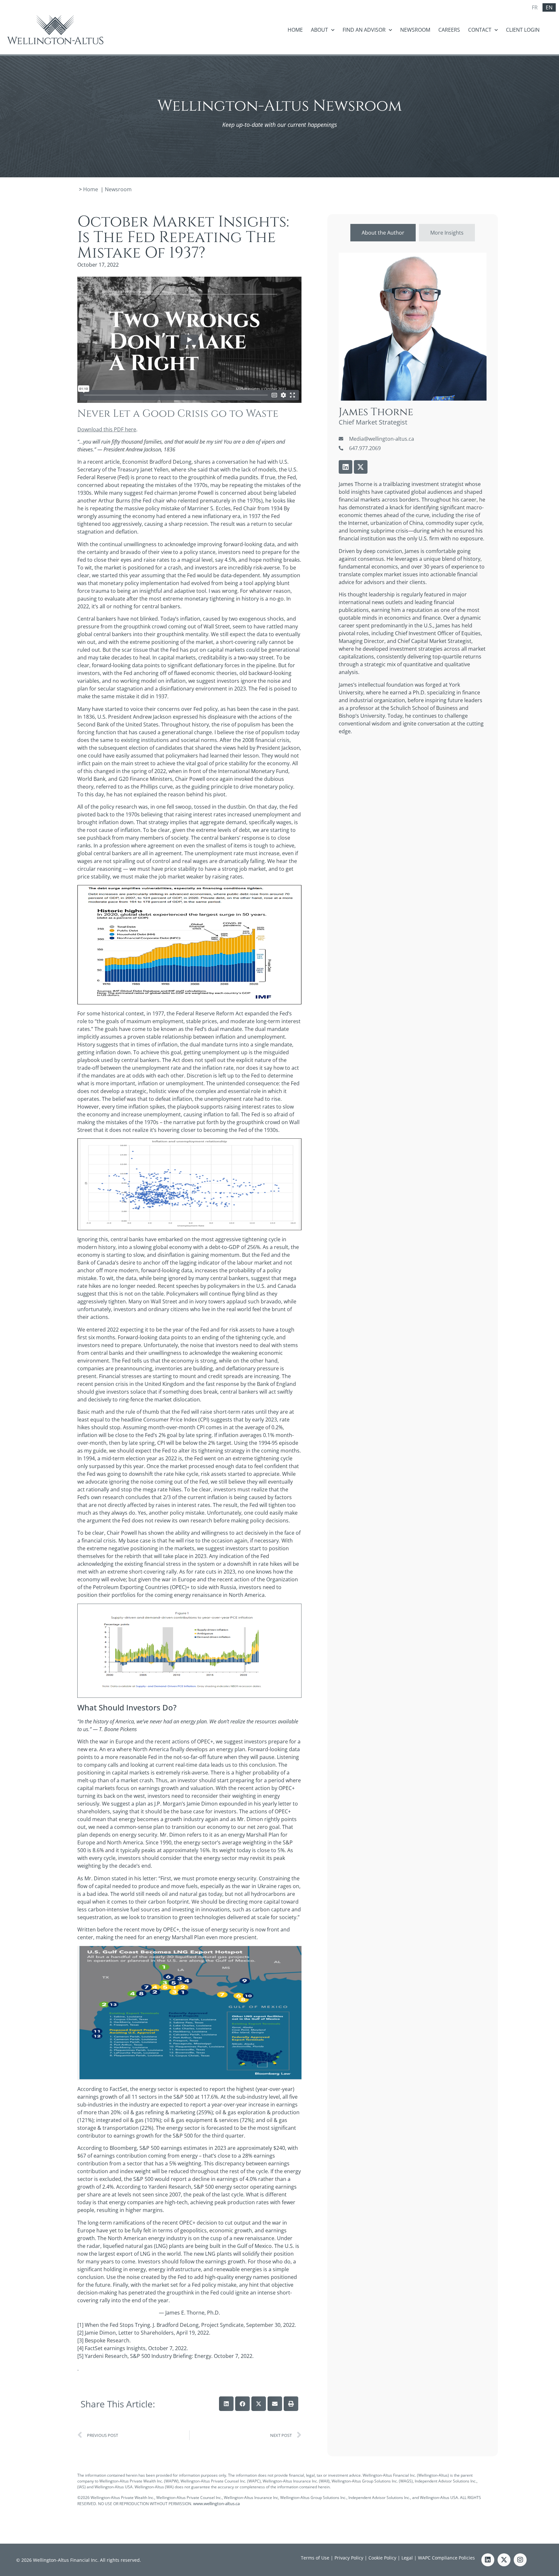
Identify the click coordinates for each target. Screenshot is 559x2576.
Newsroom (415, 30)
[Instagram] (520, 2560)
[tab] (383, 233)
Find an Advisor (364, 30)
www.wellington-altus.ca (216, 2504)
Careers (449, 30)
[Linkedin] (345, 467)
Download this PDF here (107, 429)
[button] (226, 2404)
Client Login (523, 30)
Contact (480, 30)
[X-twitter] (361, 467)
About (319, 30)
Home (295, 30)
